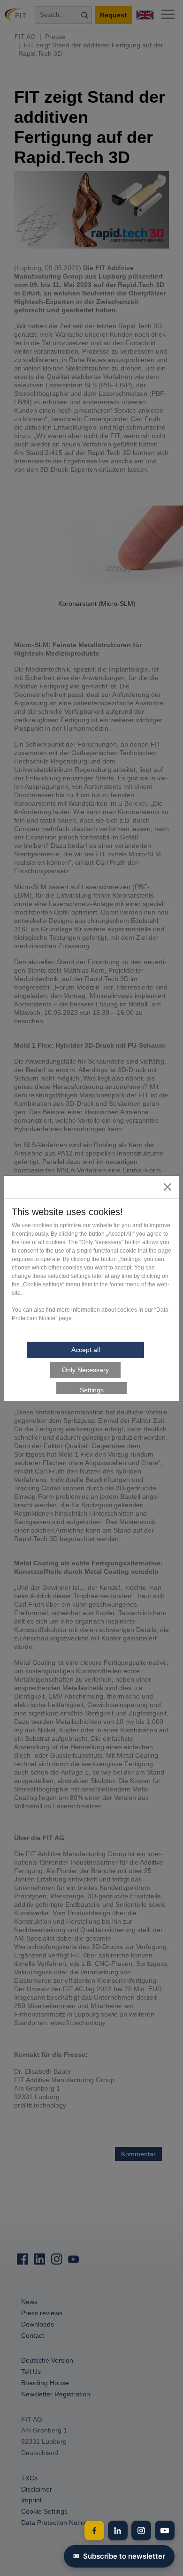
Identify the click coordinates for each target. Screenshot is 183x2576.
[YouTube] (165, 2531)
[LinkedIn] (118, 2531)
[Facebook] (94, 2531)
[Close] (168, 1187)
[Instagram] (141, 2531)
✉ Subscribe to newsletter (119, 2556)
